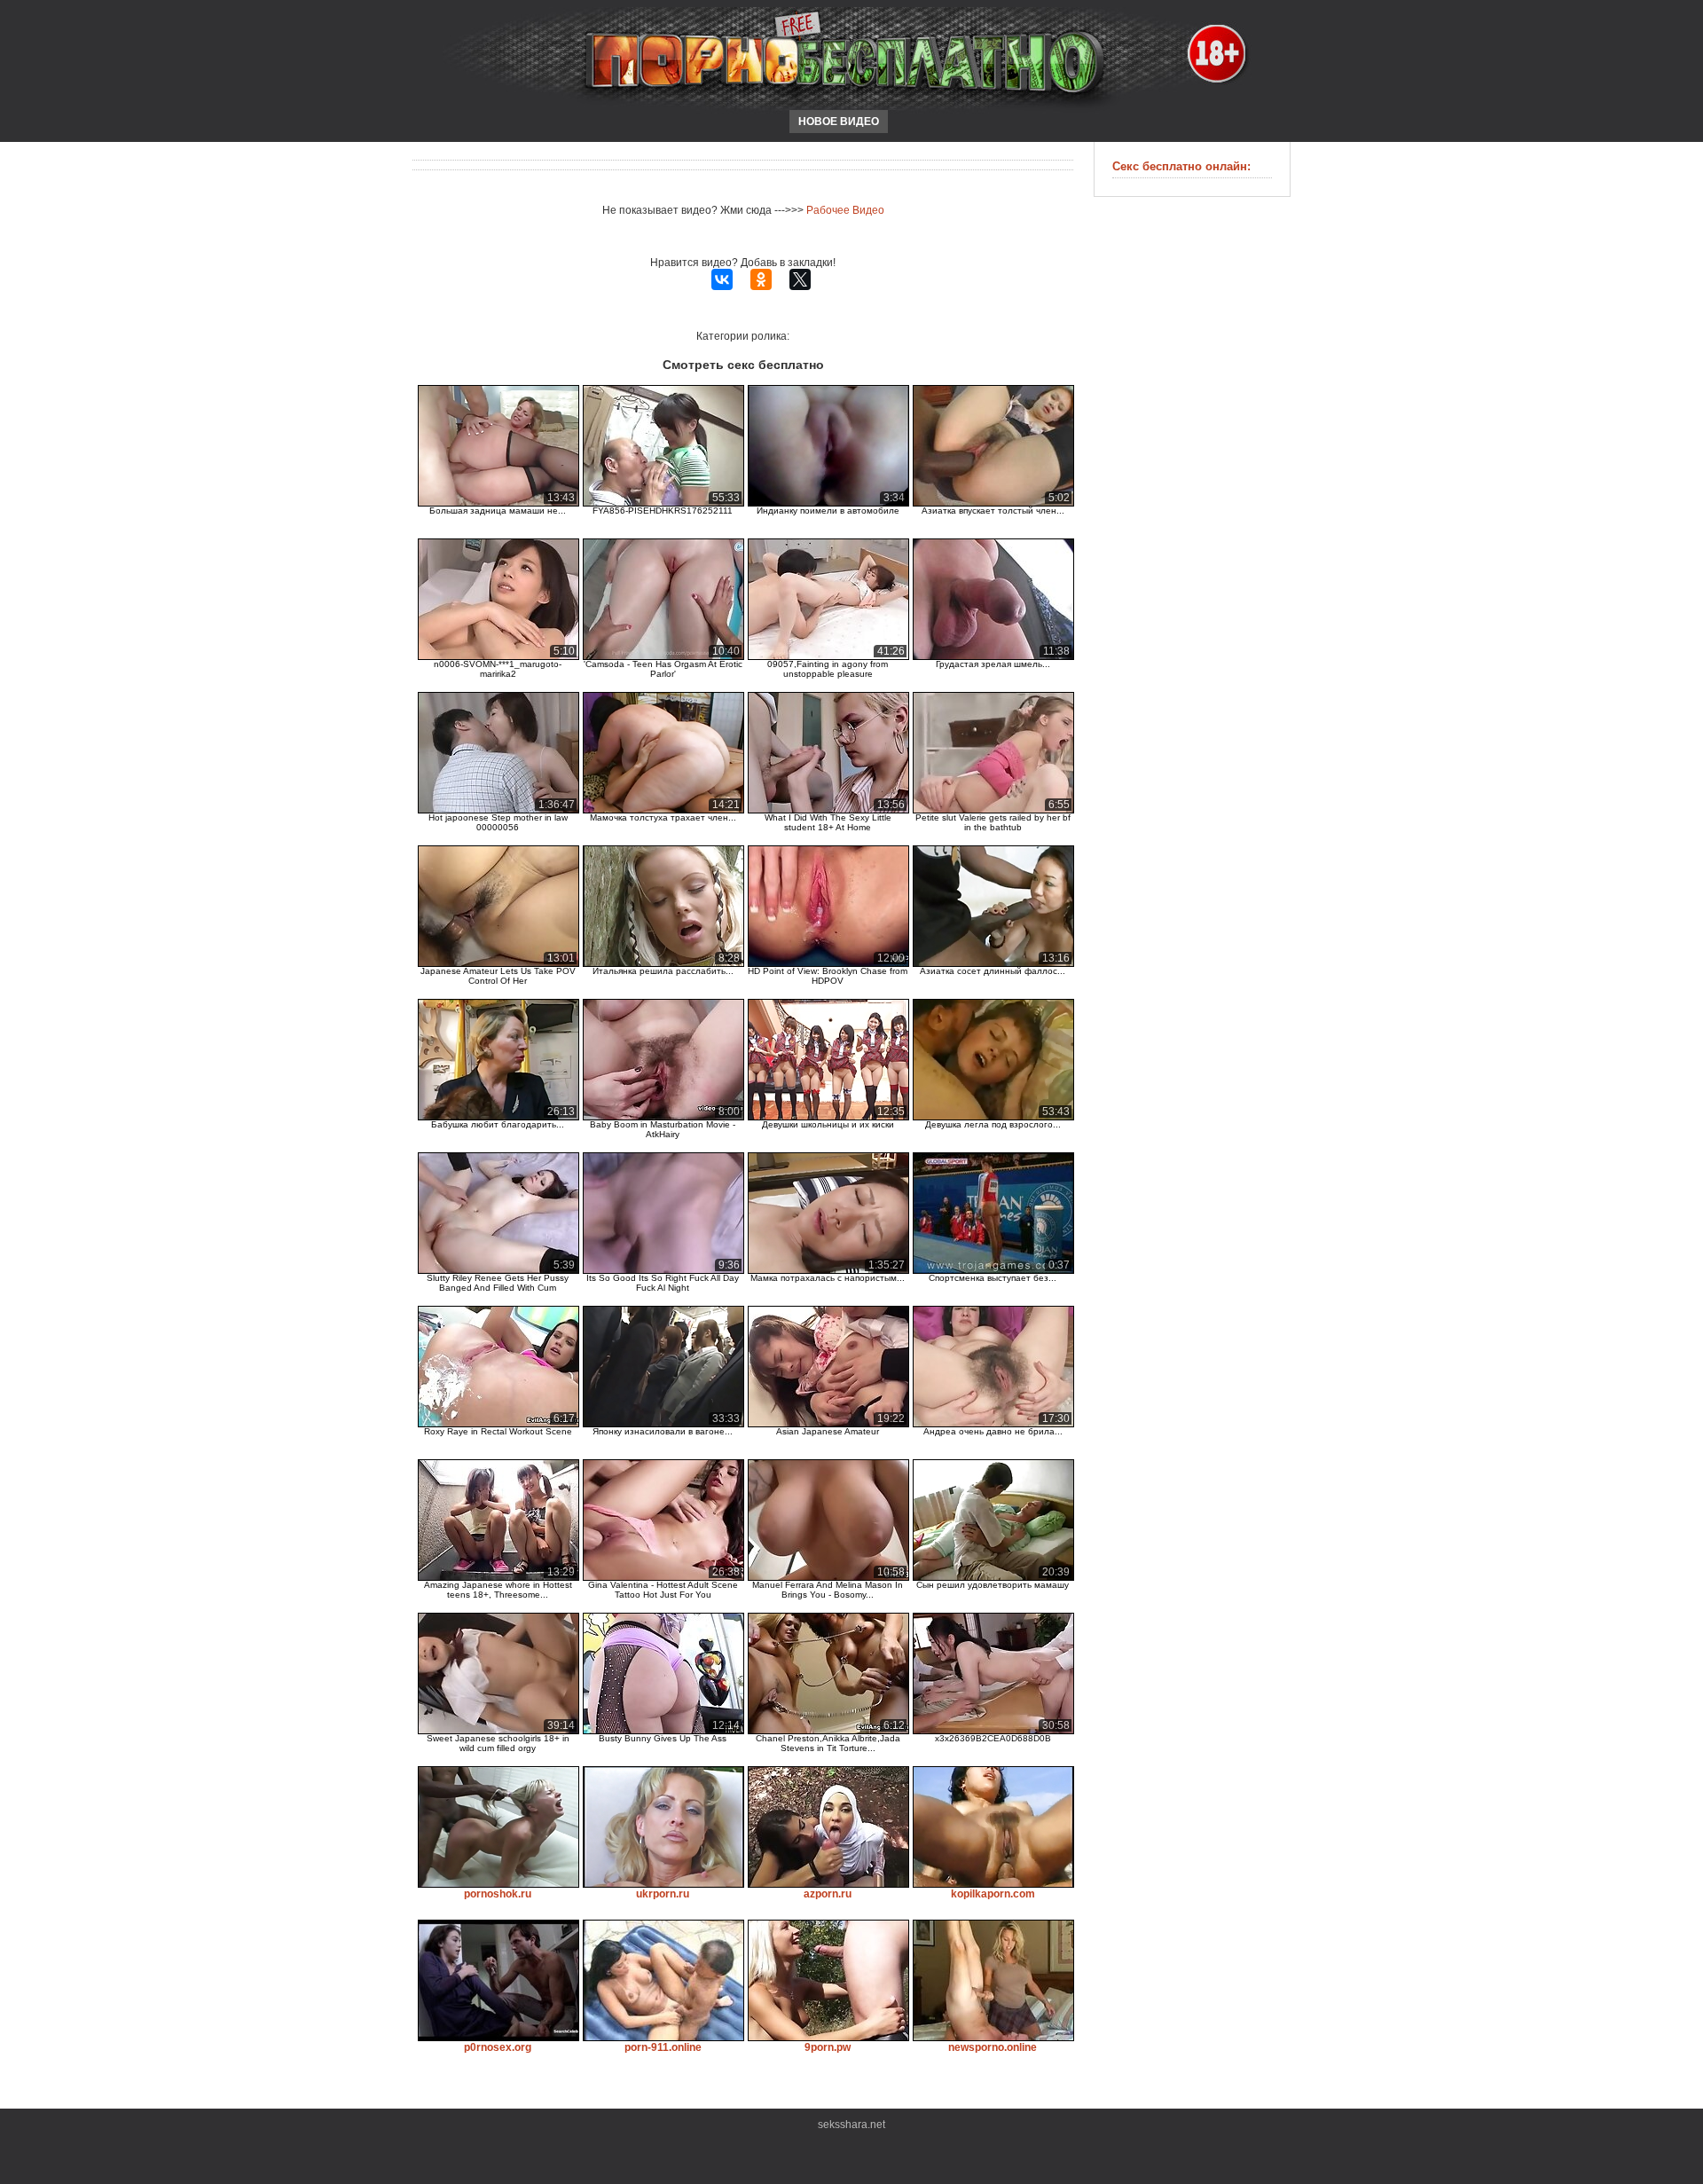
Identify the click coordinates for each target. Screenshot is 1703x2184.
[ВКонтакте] (722, 279)
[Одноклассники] (761, 279)
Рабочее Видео (845, 210)
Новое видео (839, 122)
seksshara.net (851, 2125)
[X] (800, 279)
